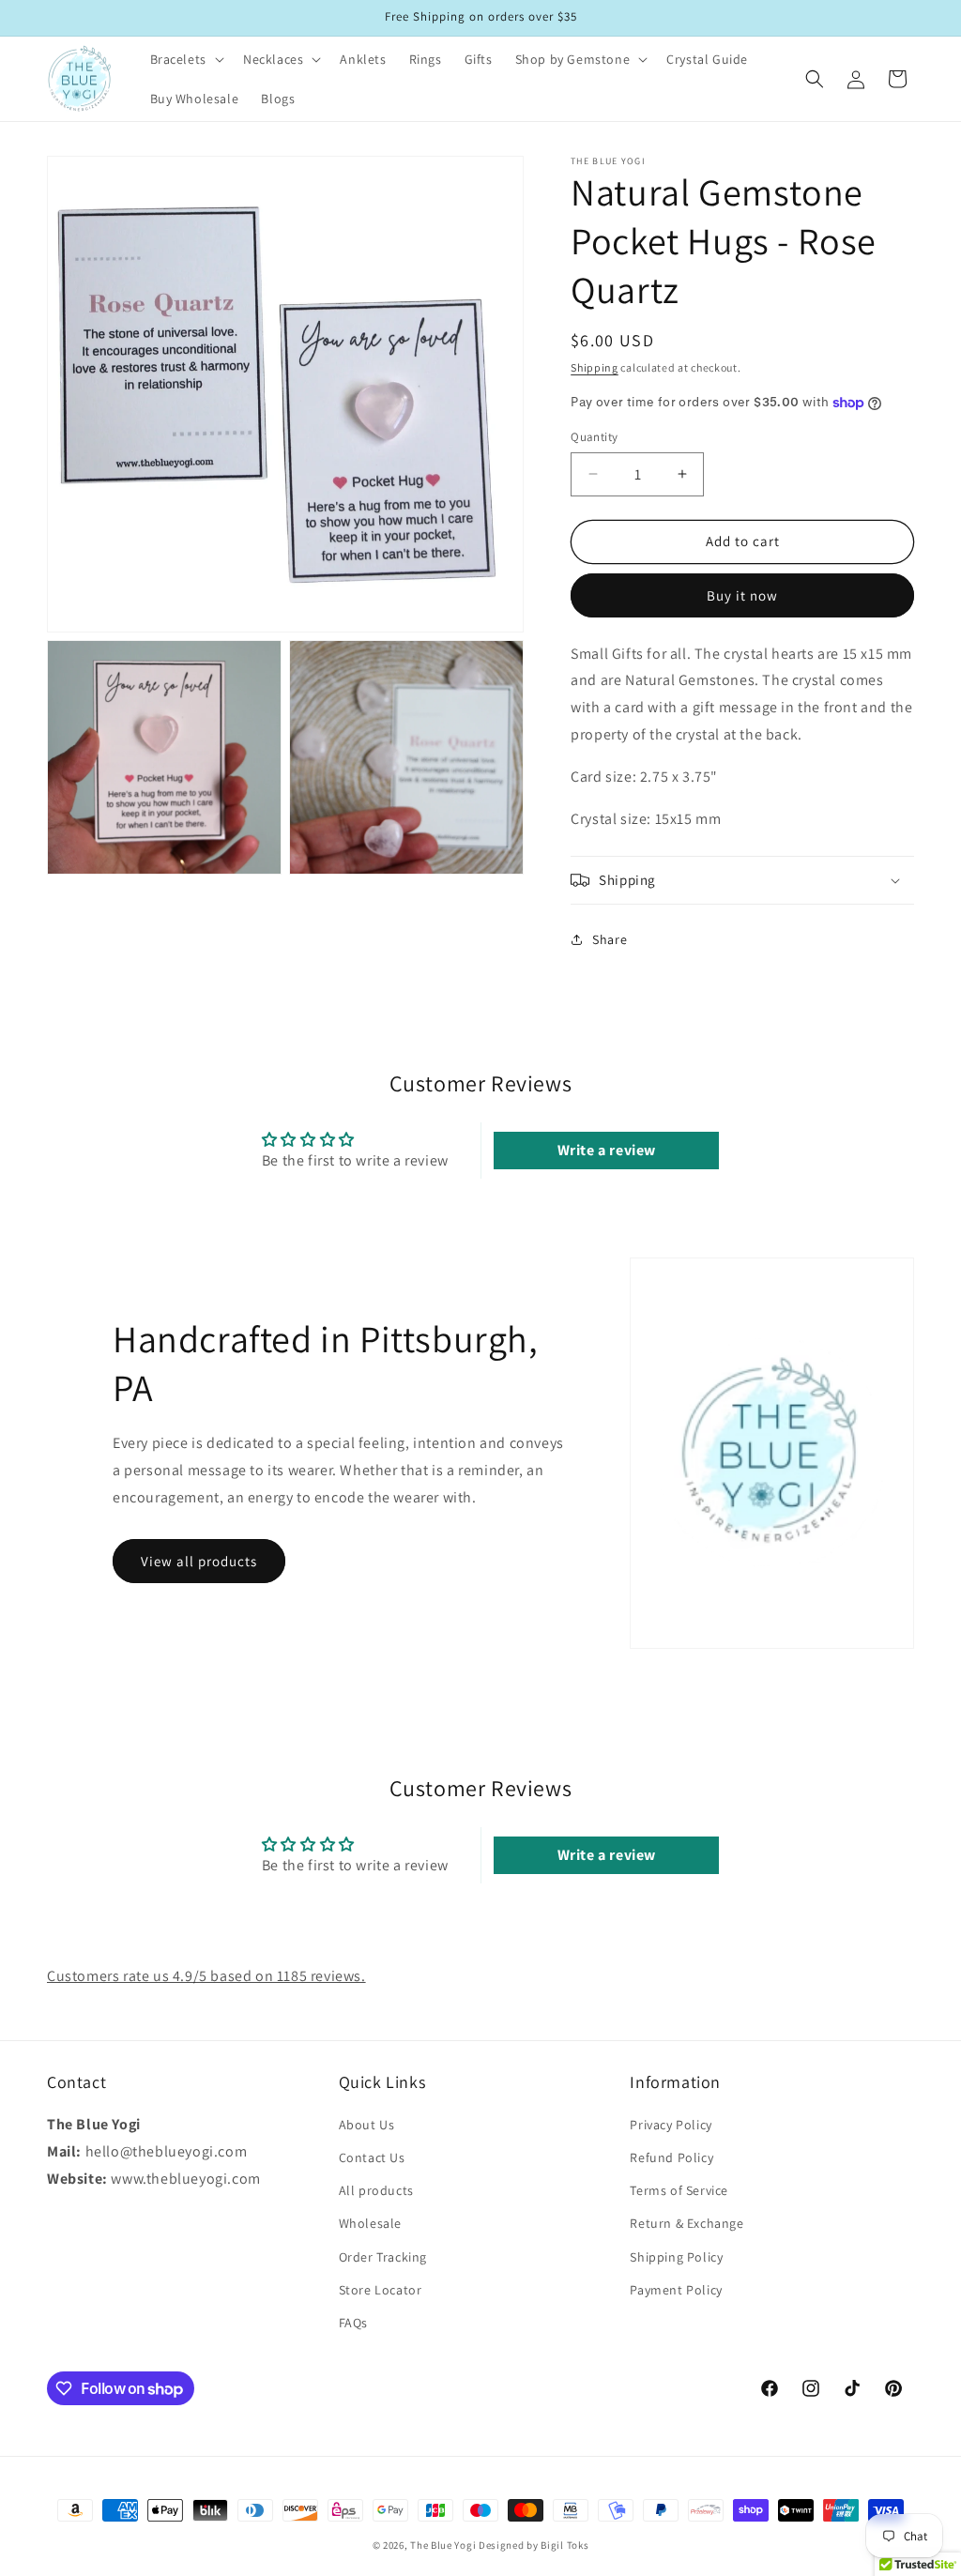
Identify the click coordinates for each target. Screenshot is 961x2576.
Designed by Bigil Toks (534, 2545)
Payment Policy (676, 2290)
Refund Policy (671, 2157)
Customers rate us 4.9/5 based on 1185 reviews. (206, 1976)
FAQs (353, 2323)
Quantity (594, 437)
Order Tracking (383, 2257)
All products (376, 2190)
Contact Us (372, 2157)
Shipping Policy (676, 2257)
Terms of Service (679, 2190)
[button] (185, 59)
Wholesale (370, 2223)
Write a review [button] (607, 1150)
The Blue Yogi (443, 2545)
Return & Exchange (686, 2223)
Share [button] (610, 939)
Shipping (595, 367)
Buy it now (742, 595)
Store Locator (381, 2290)
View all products (199, 1561)
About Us (367, 2125)
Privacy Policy (671, 2125)
